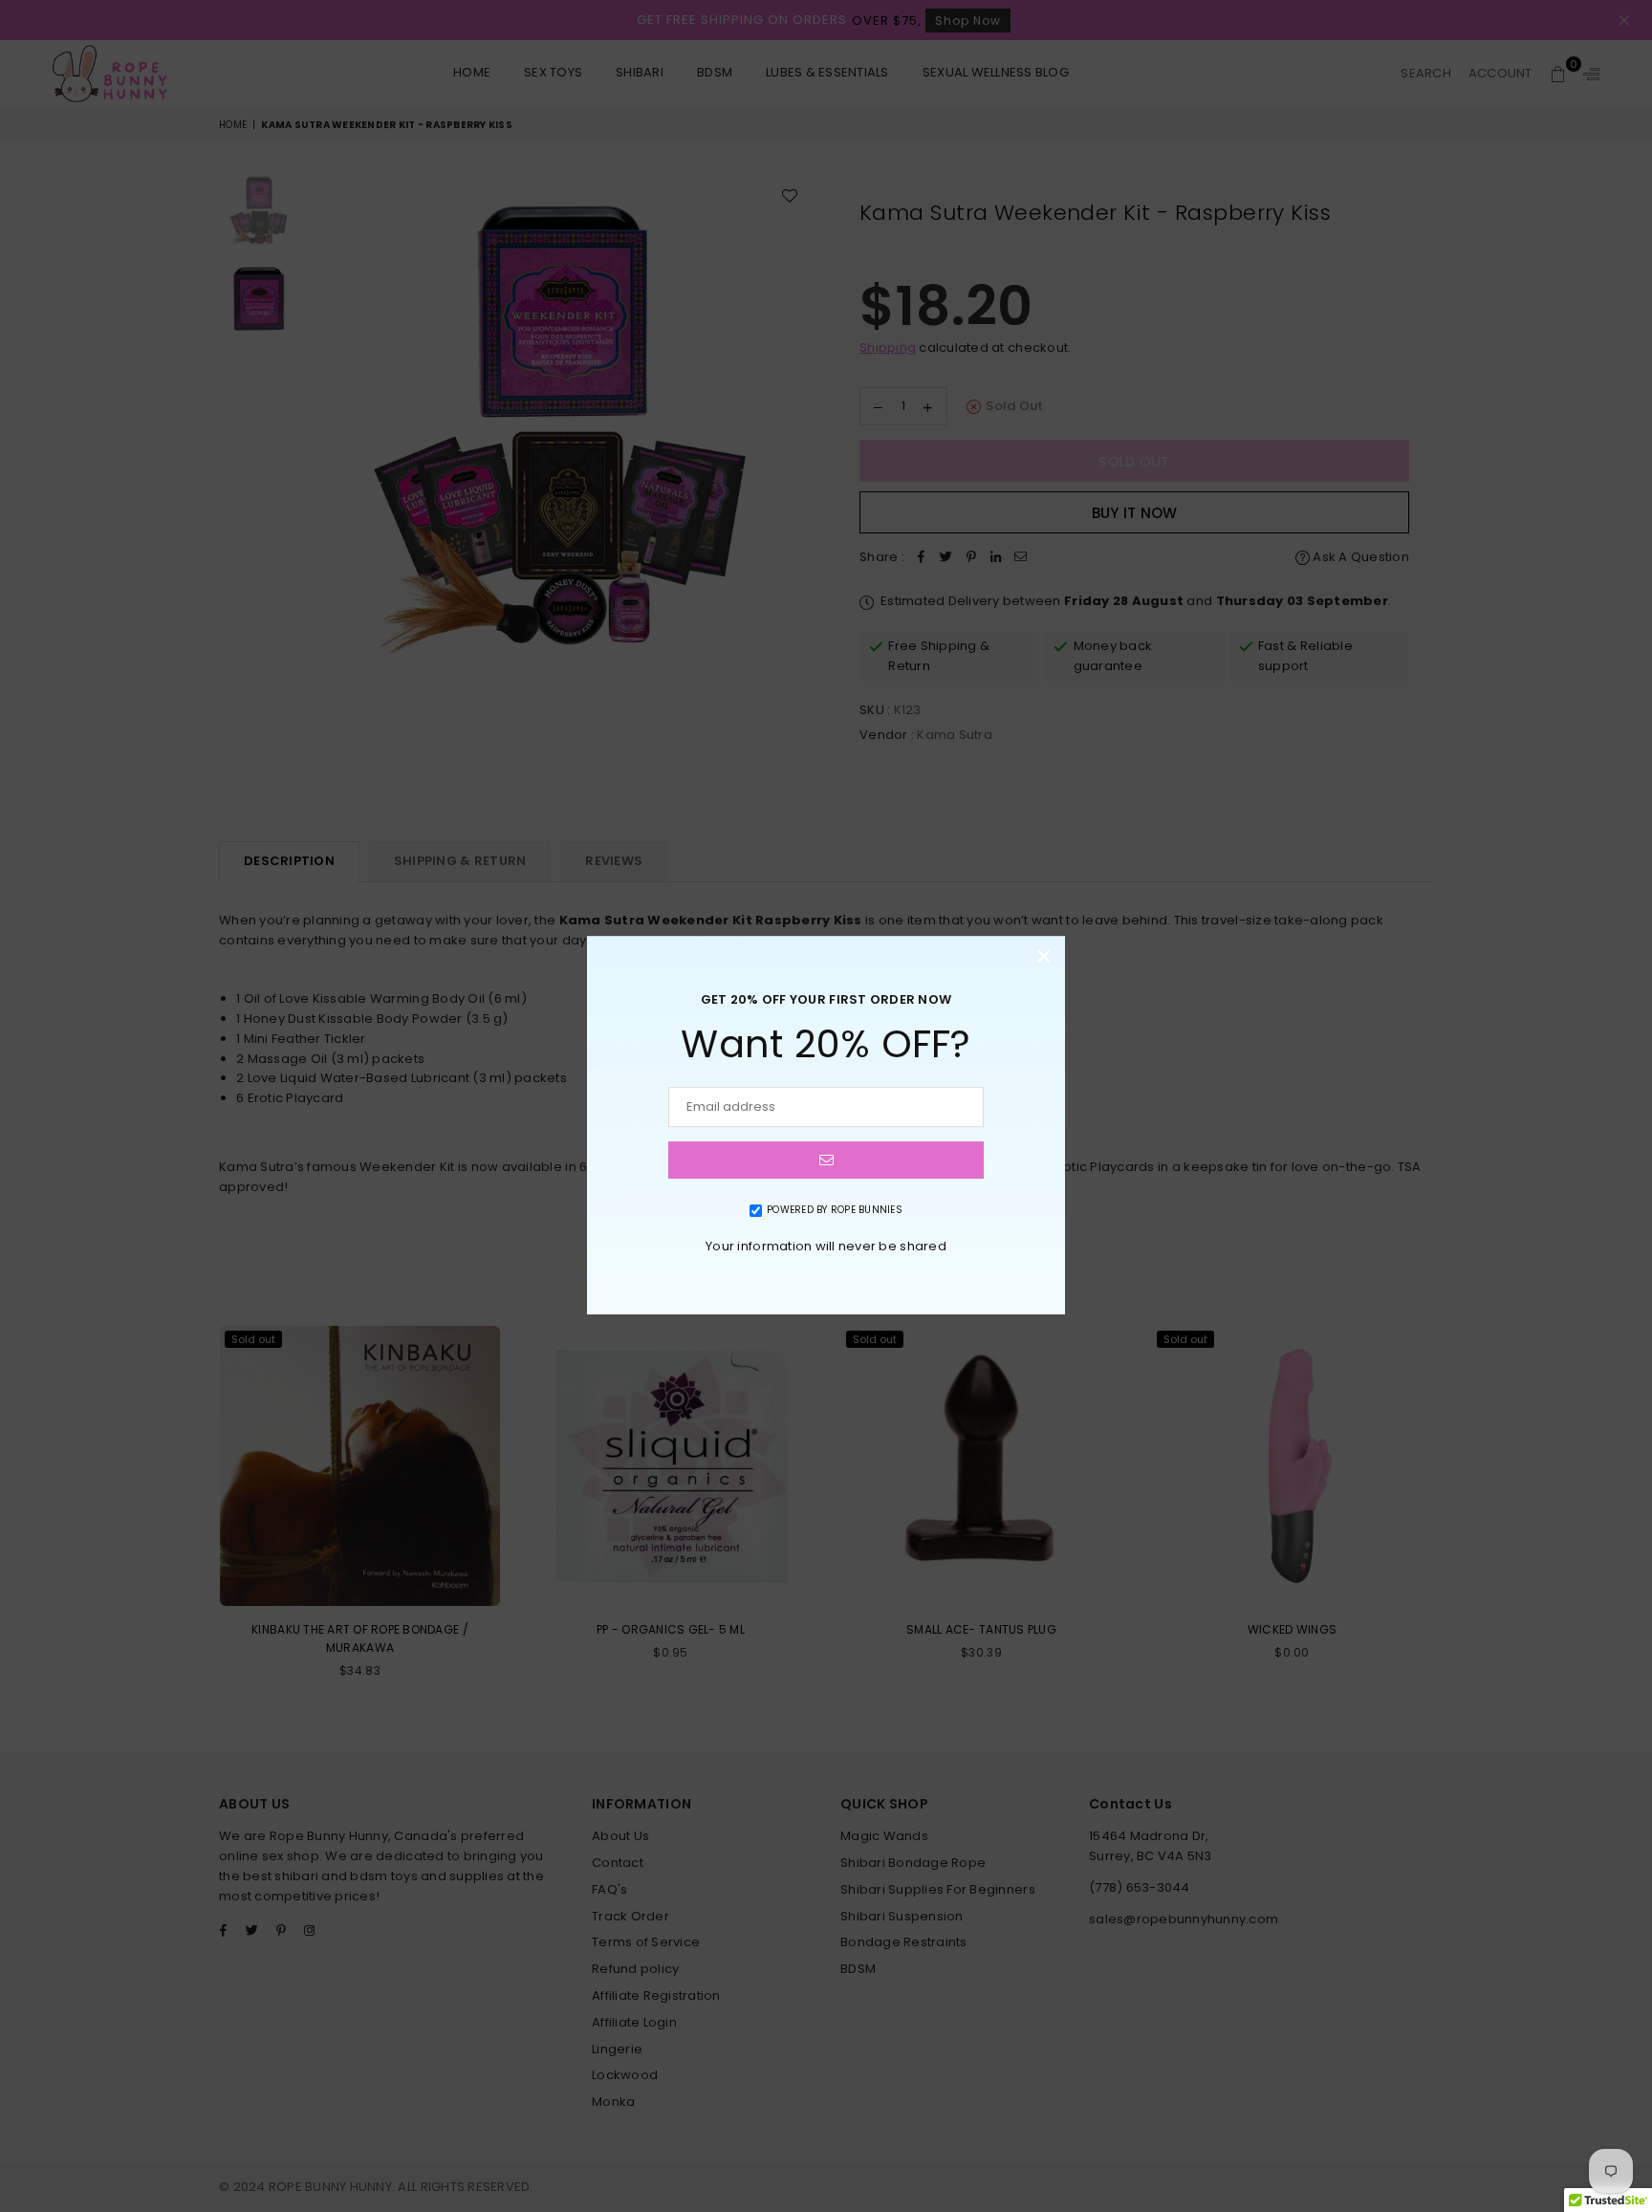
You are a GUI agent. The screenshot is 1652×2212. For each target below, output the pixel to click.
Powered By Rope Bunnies (835, 1210)
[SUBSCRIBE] (826, 1160)
